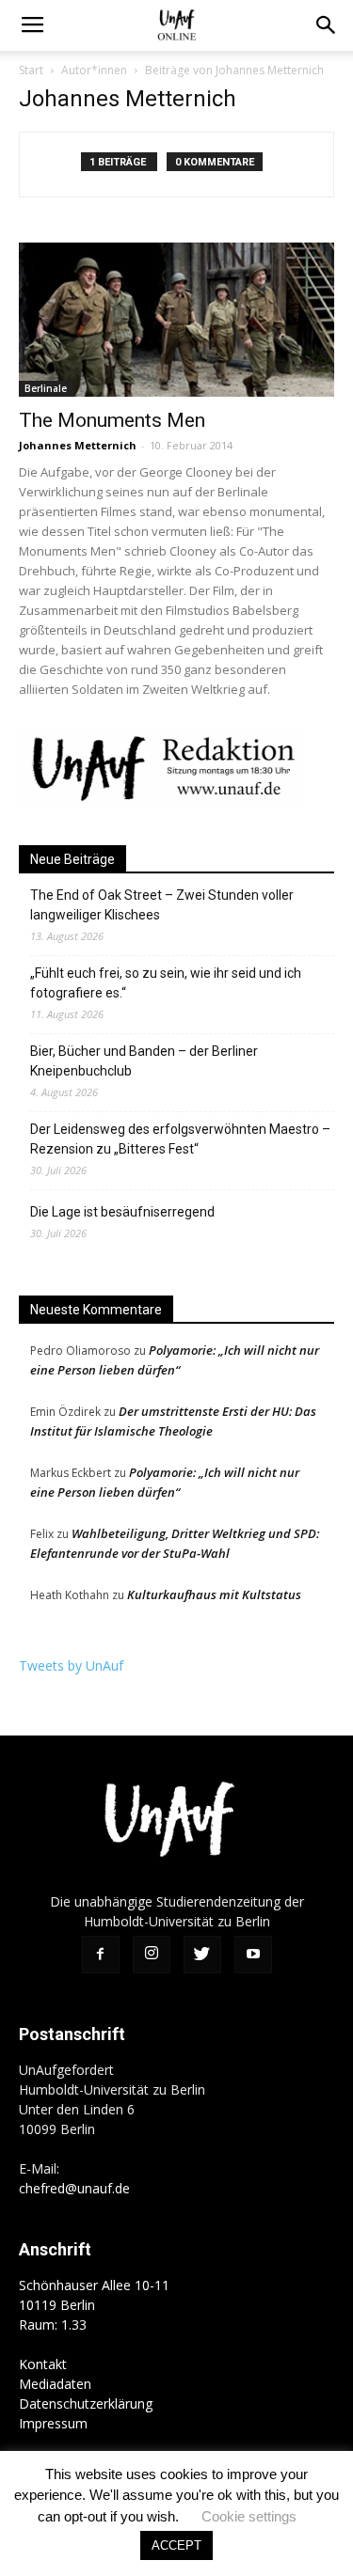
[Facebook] (101, 1955)
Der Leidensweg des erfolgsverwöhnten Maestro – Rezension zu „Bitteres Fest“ (180, 1139)
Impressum (53, 2423)
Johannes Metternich (78, 445)
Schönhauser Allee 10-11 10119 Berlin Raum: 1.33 (94, 2305)
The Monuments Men (112, 420)
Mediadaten (55, 2384)
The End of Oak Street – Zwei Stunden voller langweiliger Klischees (162, 905)
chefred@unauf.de (74, 2188)
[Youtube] (253, 1955)
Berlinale (46, 388)
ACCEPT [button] (176, 2545)
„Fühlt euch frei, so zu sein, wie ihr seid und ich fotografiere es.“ (166, 983)
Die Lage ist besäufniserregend (122, 1212)
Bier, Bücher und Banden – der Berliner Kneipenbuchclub (144, 1061)
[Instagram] (152, 1955)
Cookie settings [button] (249, 2516)
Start (31, 70)
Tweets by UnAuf (71, 1665)
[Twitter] (202, 1955)
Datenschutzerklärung (86, 2403)
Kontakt (43, 2364)
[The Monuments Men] (176, 320)
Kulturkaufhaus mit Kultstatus (214, 1594)
